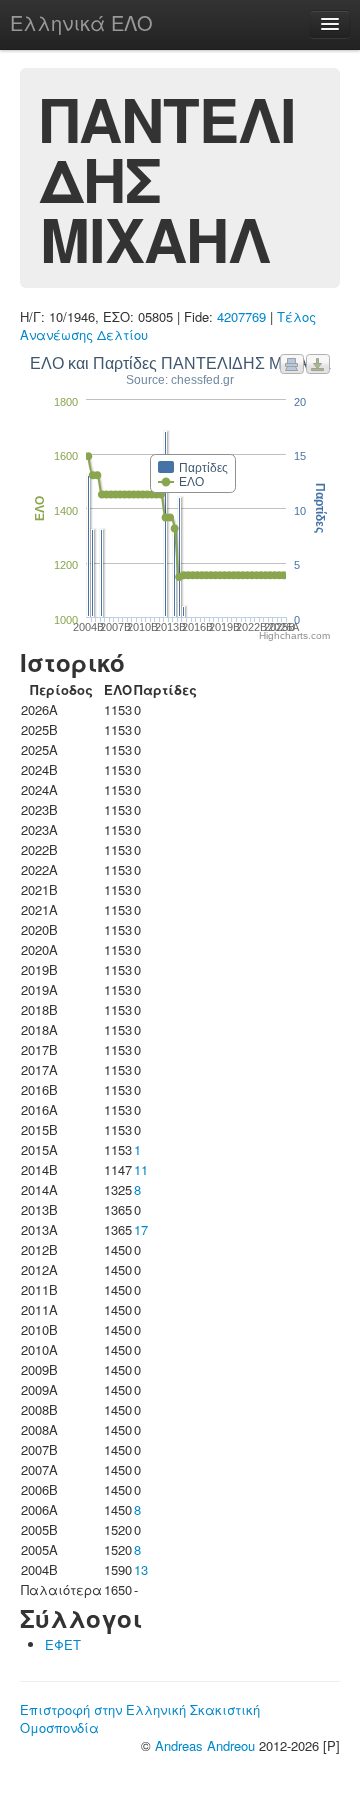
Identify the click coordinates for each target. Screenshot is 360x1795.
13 (141, 1569)
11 (141, 1169)
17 (141, 1229)
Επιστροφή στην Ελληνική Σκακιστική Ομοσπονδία (140, 1718)
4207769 (241, 316)
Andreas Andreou (205, 1745)
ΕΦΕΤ (63, 1644)
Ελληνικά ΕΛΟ (81, 22)
